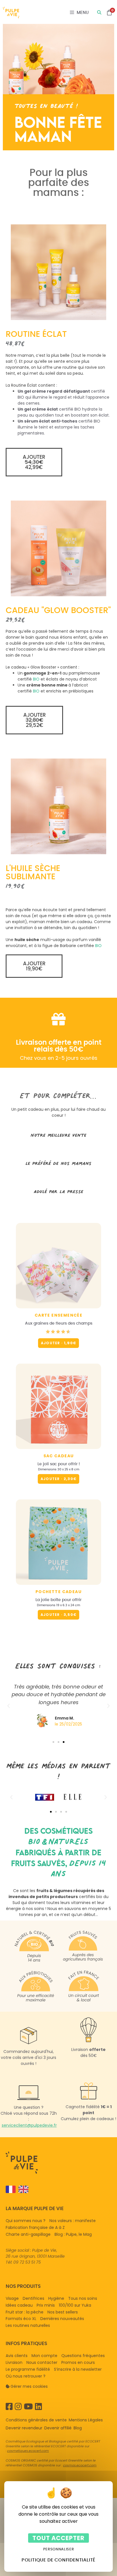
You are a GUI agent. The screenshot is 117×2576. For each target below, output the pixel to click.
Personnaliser (58, 2549)
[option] (22, 2189)
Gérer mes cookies (29, 2386)
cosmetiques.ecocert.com (28, 2451)
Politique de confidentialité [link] (58, 2560)
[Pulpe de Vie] (11, 13)
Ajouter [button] (58, 1479)
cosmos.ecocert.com (80, 2465)
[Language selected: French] (56, 2189)
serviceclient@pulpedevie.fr (29, 2125)
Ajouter (58, 1343)
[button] (34, 462)
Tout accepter (59, 2538)
